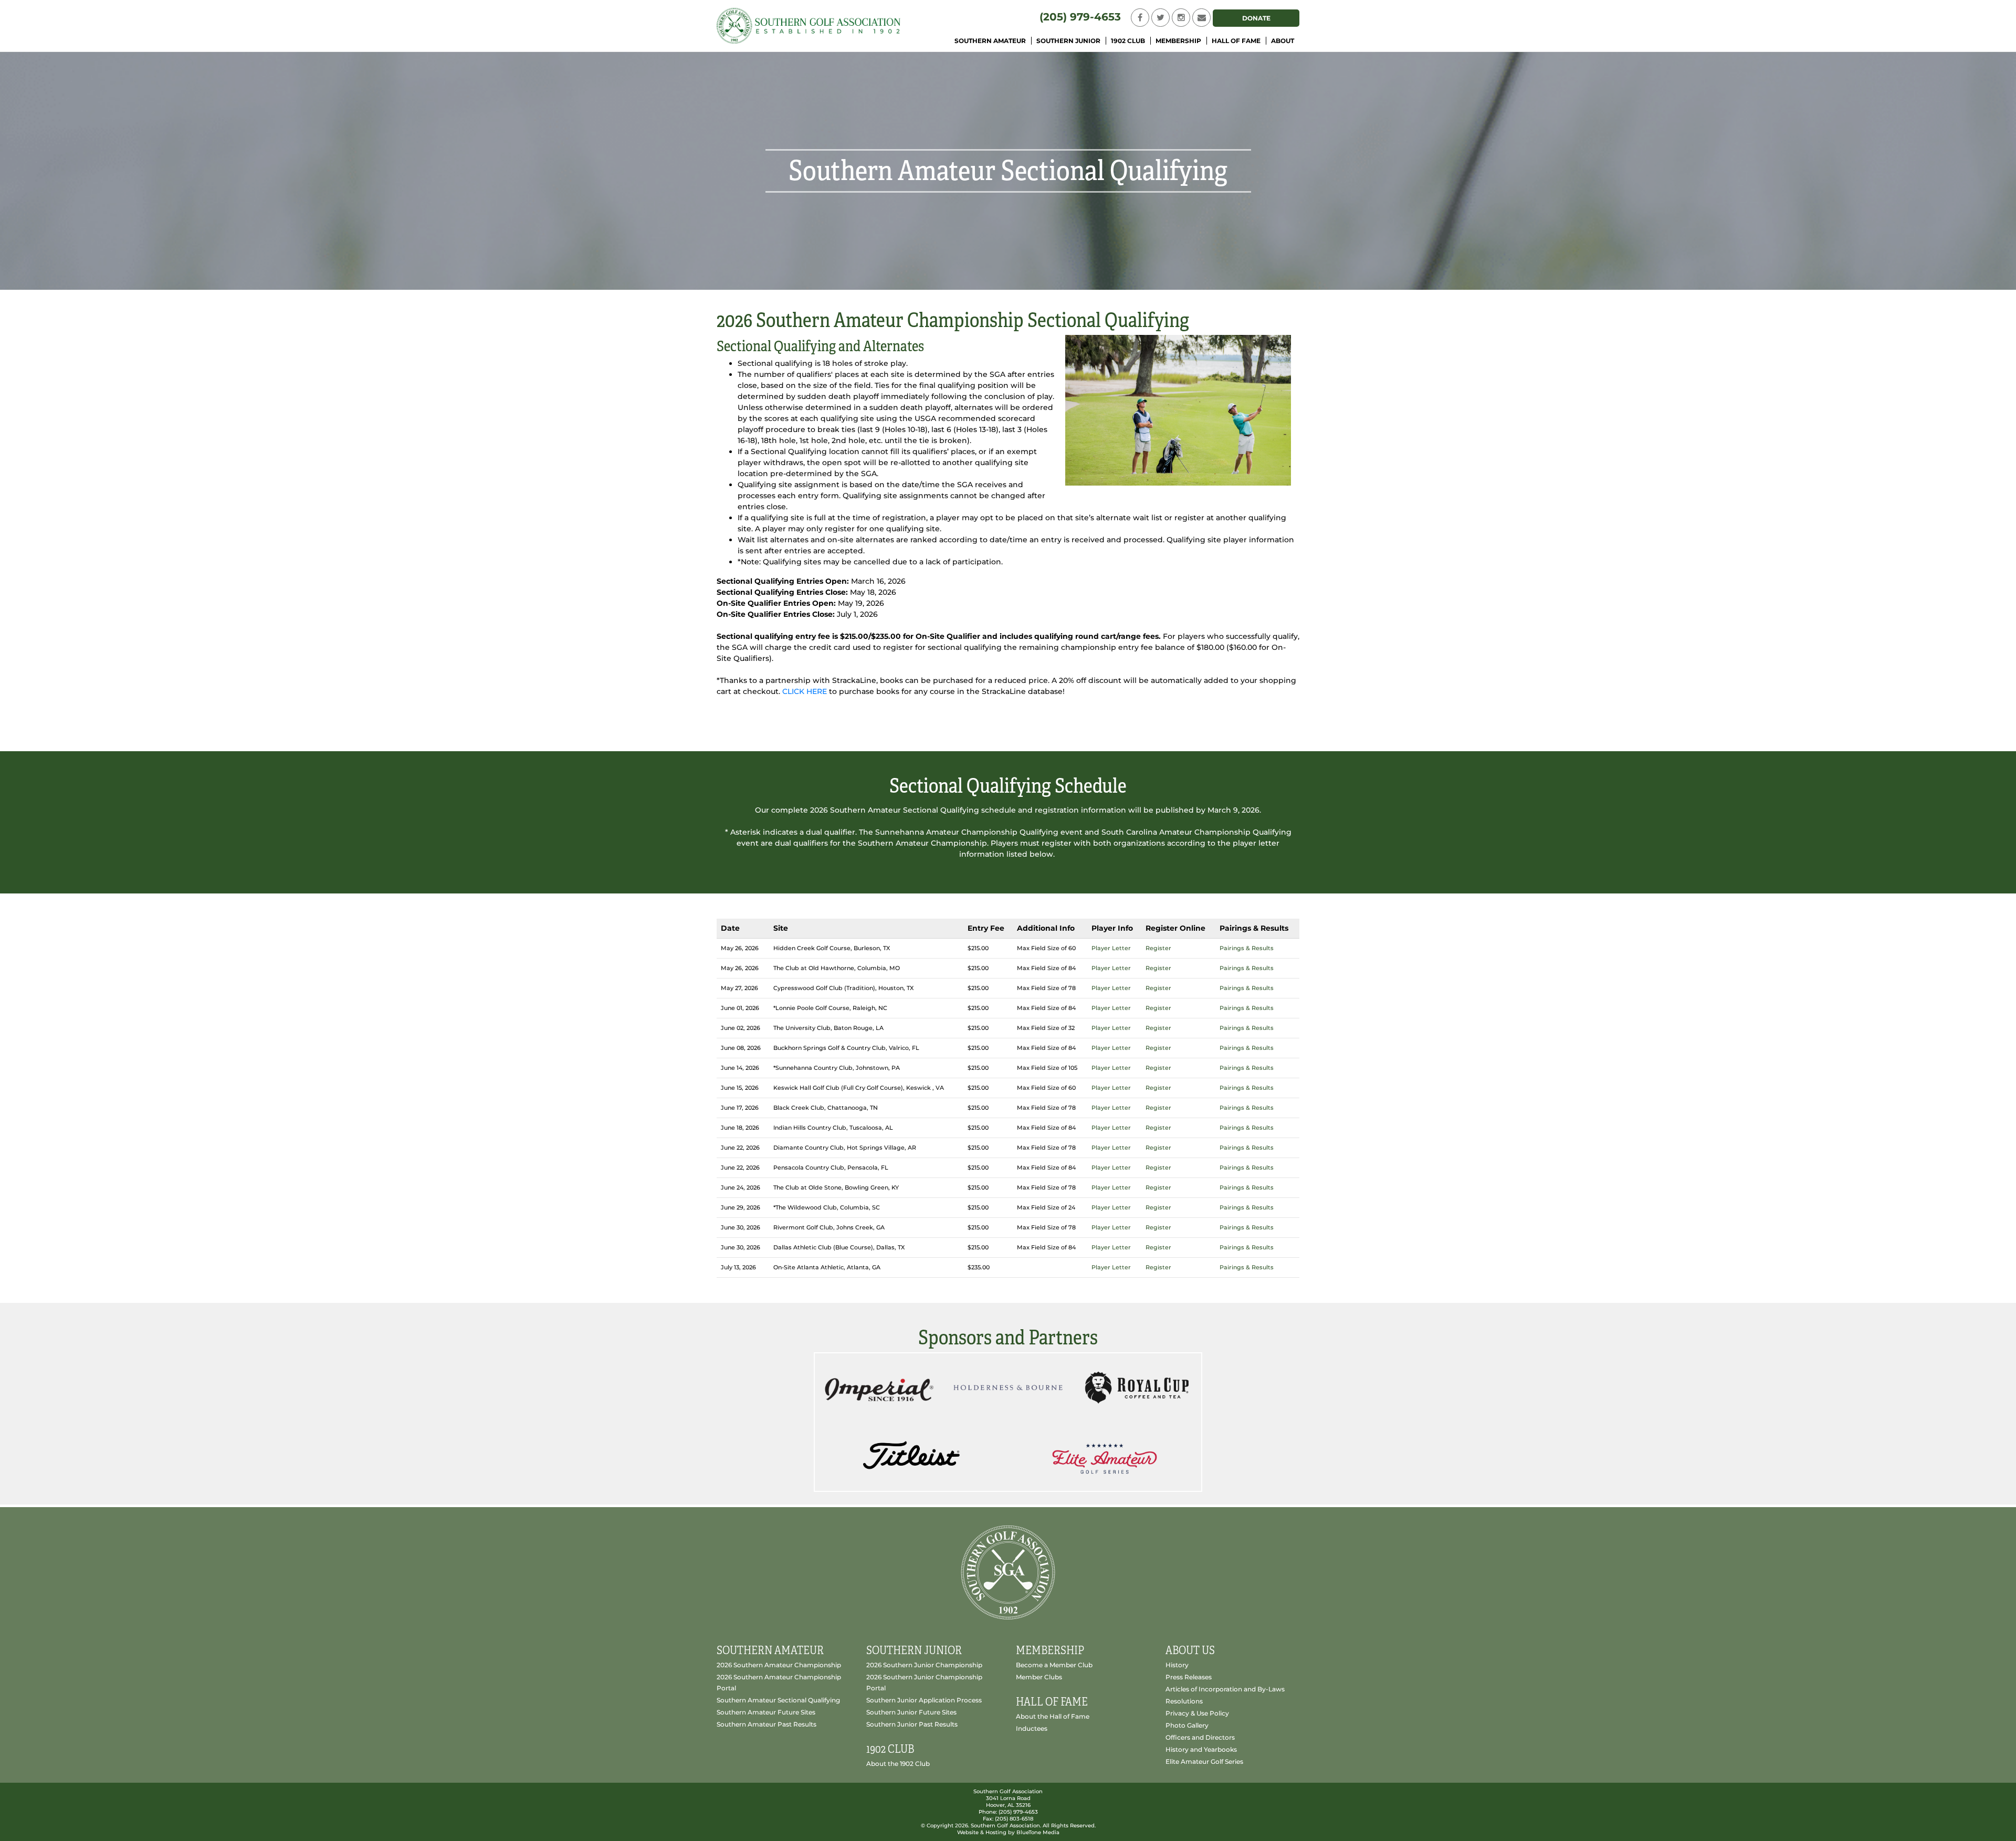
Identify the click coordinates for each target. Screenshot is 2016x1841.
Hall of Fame (1236, 41)
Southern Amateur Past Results (766, 1724)
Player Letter (1111, 948)
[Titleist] (911, 1456)
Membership (1178, 41)
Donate (1256, 18)
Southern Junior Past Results (912, 1724)
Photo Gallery (1187, 1725)
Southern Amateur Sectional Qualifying (778, 1700)
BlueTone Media (1038, 1832)
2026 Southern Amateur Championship (779, 1665)
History (1177, 1665)
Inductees (1032, 1728)
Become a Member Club (1054, 1665)
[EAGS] (1104, 1456)
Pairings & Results (1247, 948)
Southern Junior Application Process (924, 1700)
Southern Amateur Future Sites (766, 1712)
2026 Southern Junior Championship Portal (924, 1682)
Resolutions (1184, 1701)
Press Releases (1189, 1677)
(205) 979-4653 (1080, 17)
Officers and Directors (1200, 1737)
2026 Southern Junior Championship (924, 1665)
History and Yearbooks (1201, 1749)
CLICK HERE (805, 691)
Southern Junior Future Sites (911, 1712)
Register (1158, 948)
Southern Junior (1068, 41)
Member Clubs (1039, 1677)
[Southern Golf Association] (808, 25)
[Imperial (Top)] (879, 1387)
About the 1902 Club (898, 1764)
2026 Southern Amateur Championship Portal (779, 1682)
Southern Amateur (990, 41)
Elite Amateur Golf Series (1204, 1761)
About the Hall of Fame (1053, 1716)
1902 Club (1128, 41)
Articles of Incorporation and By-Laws (1225, 1689)
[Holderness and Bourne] (1008, 1387)
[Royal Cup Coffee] (1137, 1387)
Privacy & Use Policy (1197, 1713)
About (1283, 41)
